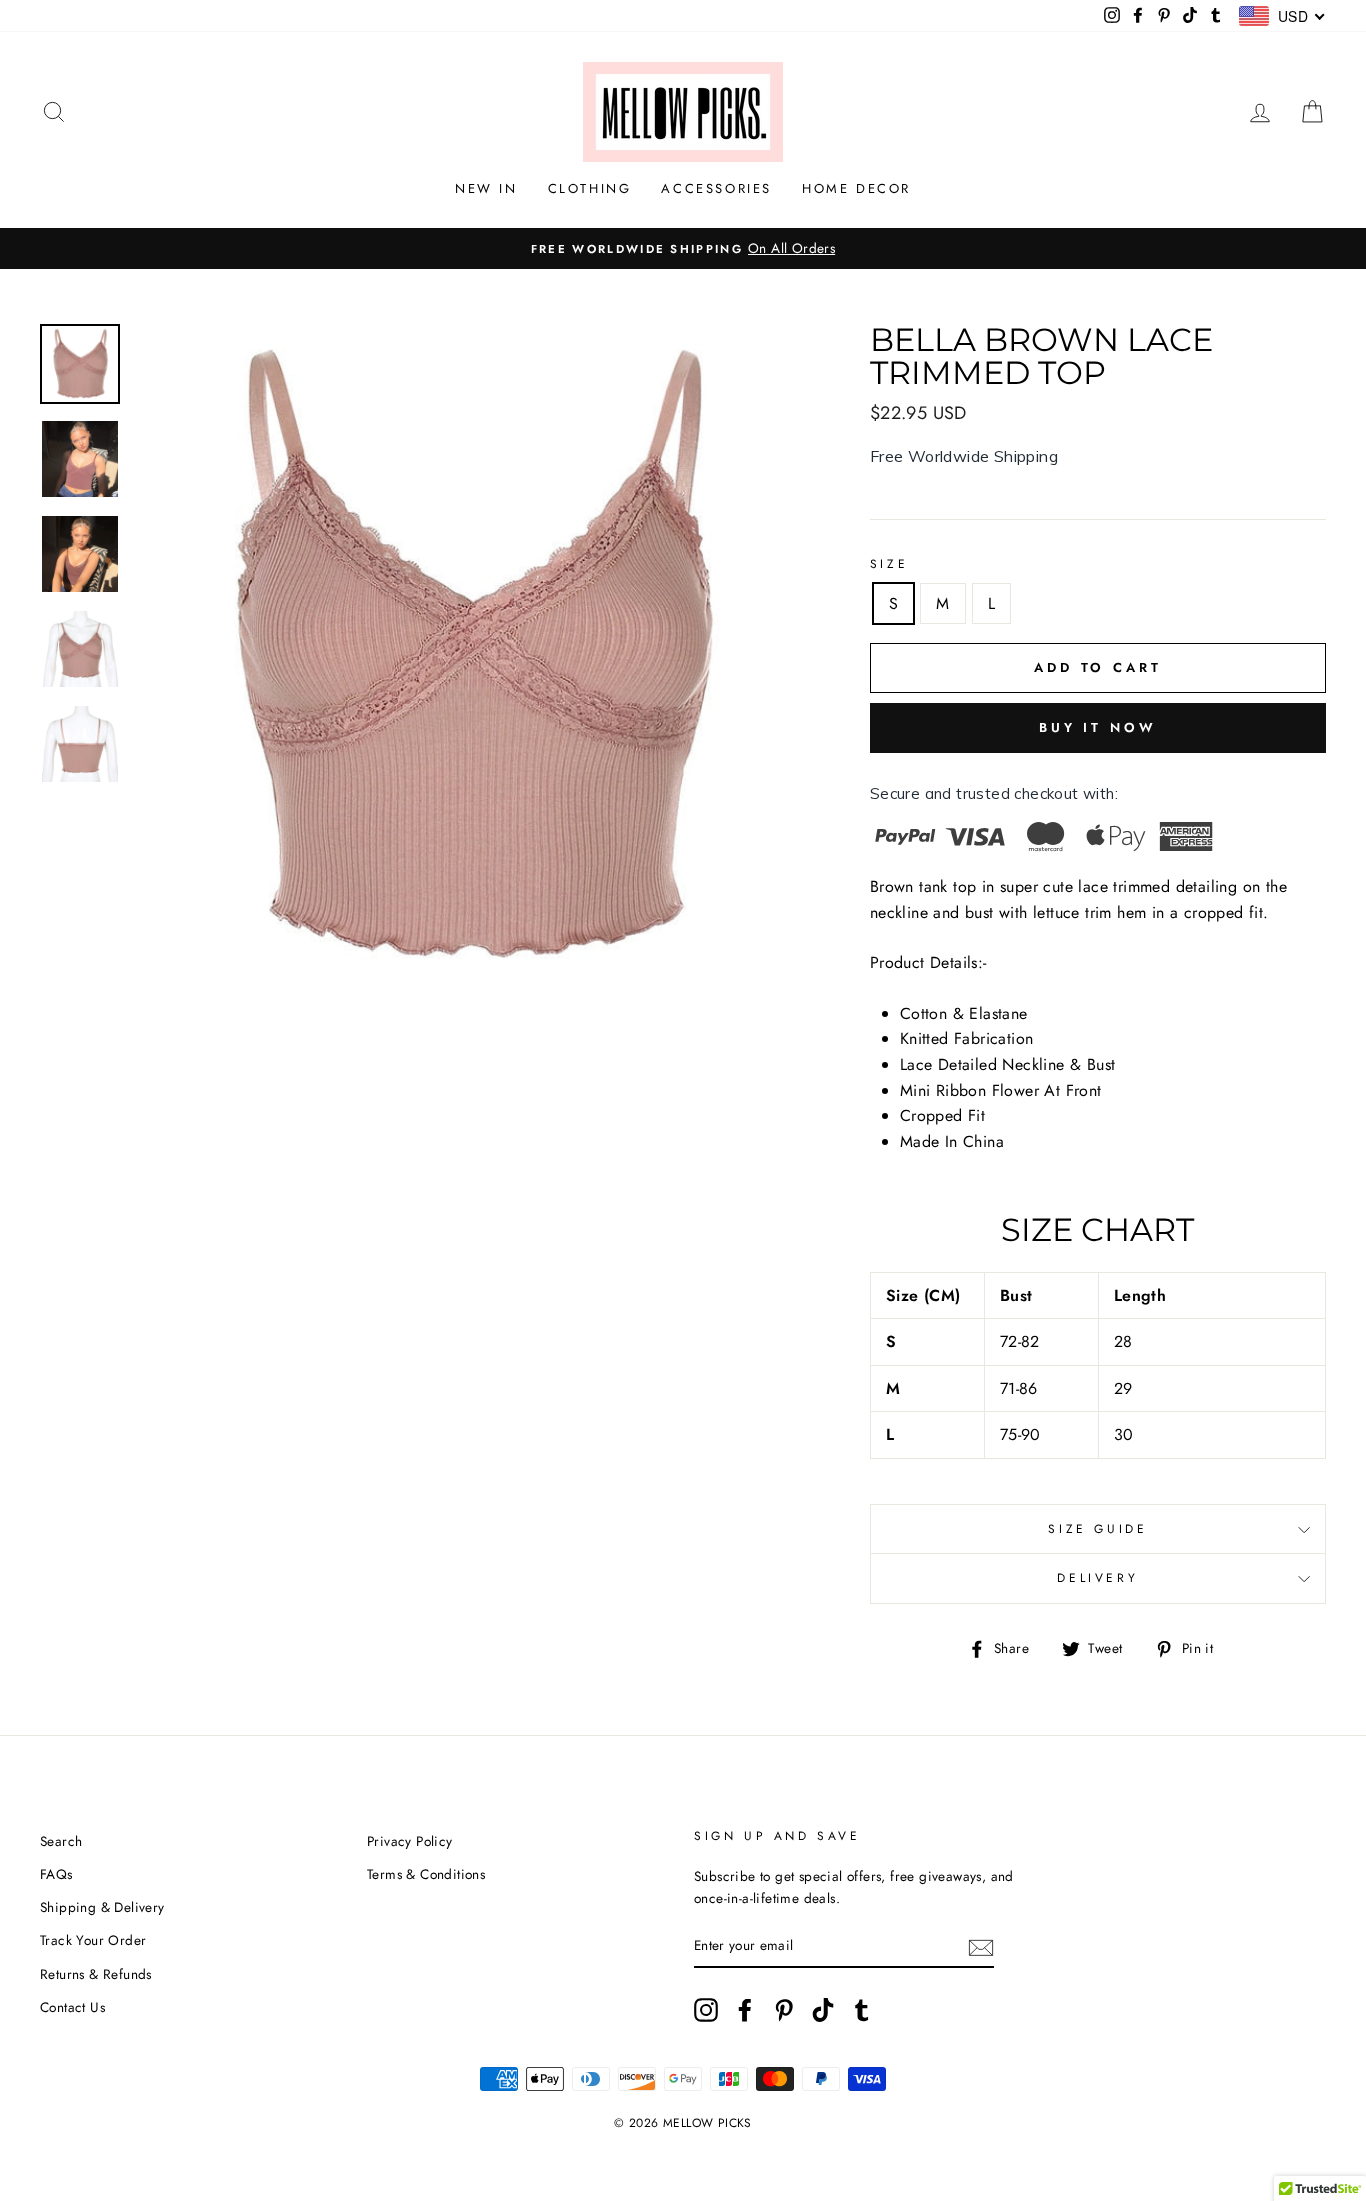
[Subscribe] (981, 1946)
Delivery (1097, 1578)
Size (889, 564)
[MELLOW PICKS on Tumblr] (862, 2010)
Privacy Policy (410, 1841)
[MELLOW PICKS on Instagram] (706, 2010)
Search (61, 1841)
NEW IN (486, 188)
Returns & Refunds (96, 1974)
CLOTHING (590, 188)
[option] (683, 249)
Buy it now (1098, 727)
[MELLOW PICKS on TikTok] (823, 2010)
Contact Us (72, 2007)
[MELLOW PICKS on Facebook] (745, 2010)
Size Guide (1097, 1529)
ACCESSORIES (716, 188)
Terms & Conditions (426, 1874)
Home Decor (856, 188)
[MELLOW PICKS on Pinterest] (784, 2010)
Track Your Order (93, 1940)
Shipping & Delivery (102, 1907)
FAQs (56, 1874)
